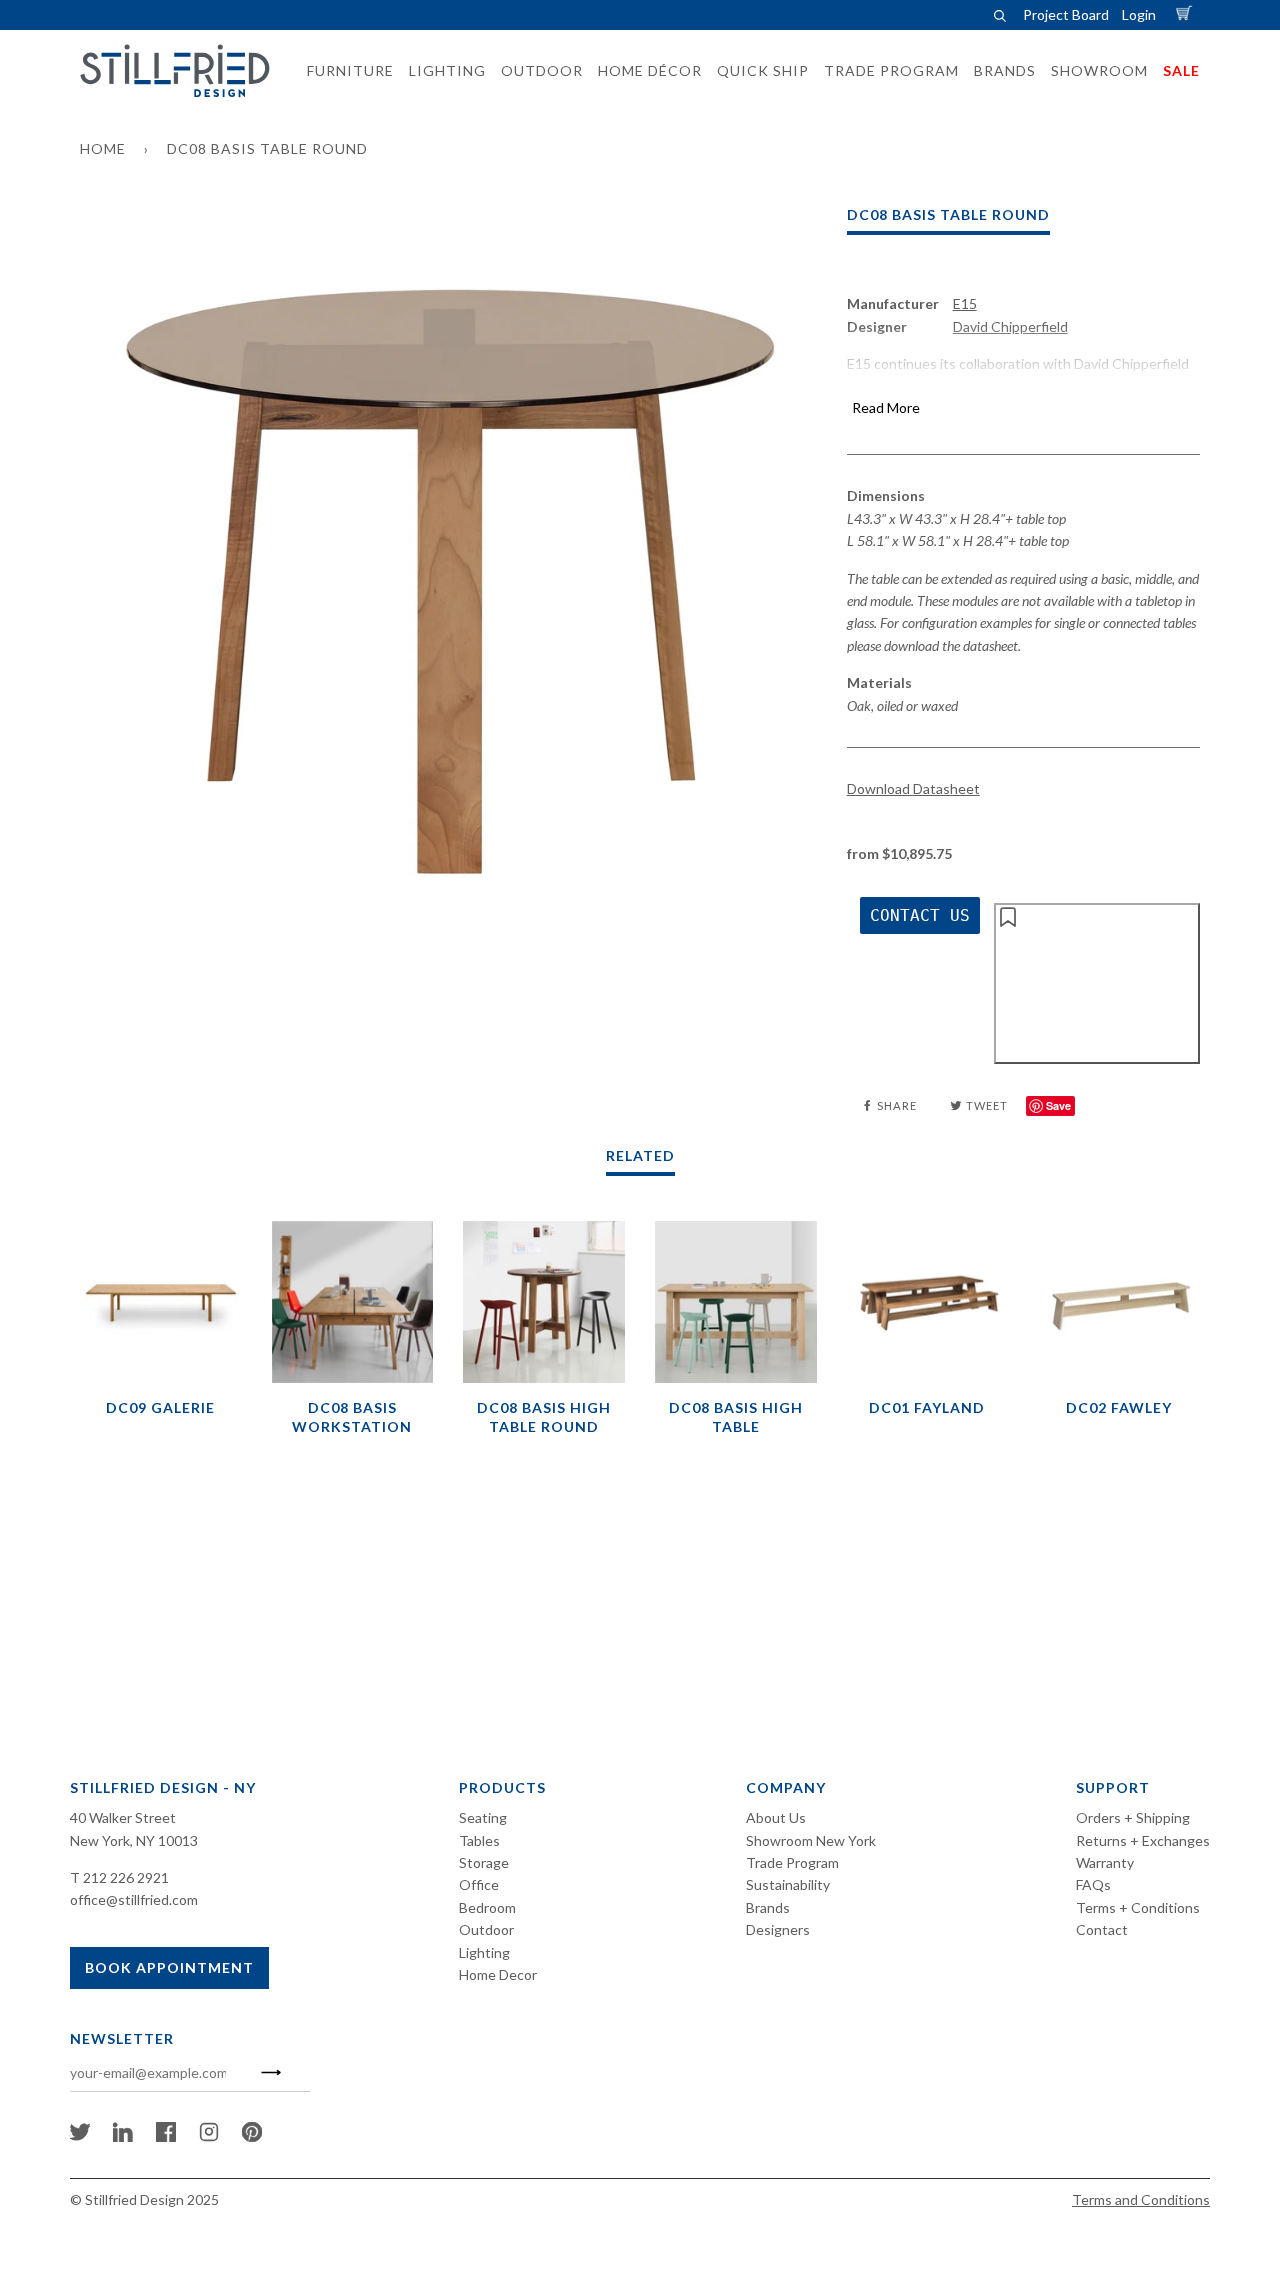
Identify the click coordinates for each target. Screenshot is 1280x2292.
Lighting (484, 1952)
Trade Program (792, 1862)
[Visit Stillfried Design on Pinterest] (252, 2136)
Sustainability (788, 1884)
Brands (768, 1907)
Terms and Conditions (1141, 2199)
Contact (1102, 1929)
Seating (483, 1817)
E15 (965, 303)
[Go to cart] (1187, 14)
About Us (776, 1817)
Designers (778, 1929)
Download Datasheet (913, 788)
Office (479, 1884)
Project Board (1066, 14)
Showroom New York (811, 1840)
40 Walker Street (123, 1817)
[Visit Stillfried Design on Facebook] (166, 2136)
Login (1139, 14)
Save (1058, 1105)
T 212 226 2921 (119, 1877)
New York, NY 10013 (134, 1840)
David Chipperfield (1010, 326)
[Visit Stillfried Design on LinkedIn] (123, 2136)
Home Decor (498, 1974)
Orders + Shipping (1133, 1817)
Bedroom (487, 1907)
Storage (484, 1862)
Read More (886, 407)
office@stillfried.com (134, 1899)
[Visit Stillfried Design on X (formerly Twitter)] (80, 2136)
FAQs (1093, 1884)
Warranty (1105, 1862)
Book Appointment (169, 1967)
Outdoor (486, 1929)
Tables (479, 1840)
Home (103, 148)
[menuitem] (344, 71)
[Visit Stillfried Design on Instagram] (209, 2136)
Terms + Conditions (1138, 1907)
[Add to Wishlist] (1097, 983)
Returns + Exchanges (1143, 1840)
